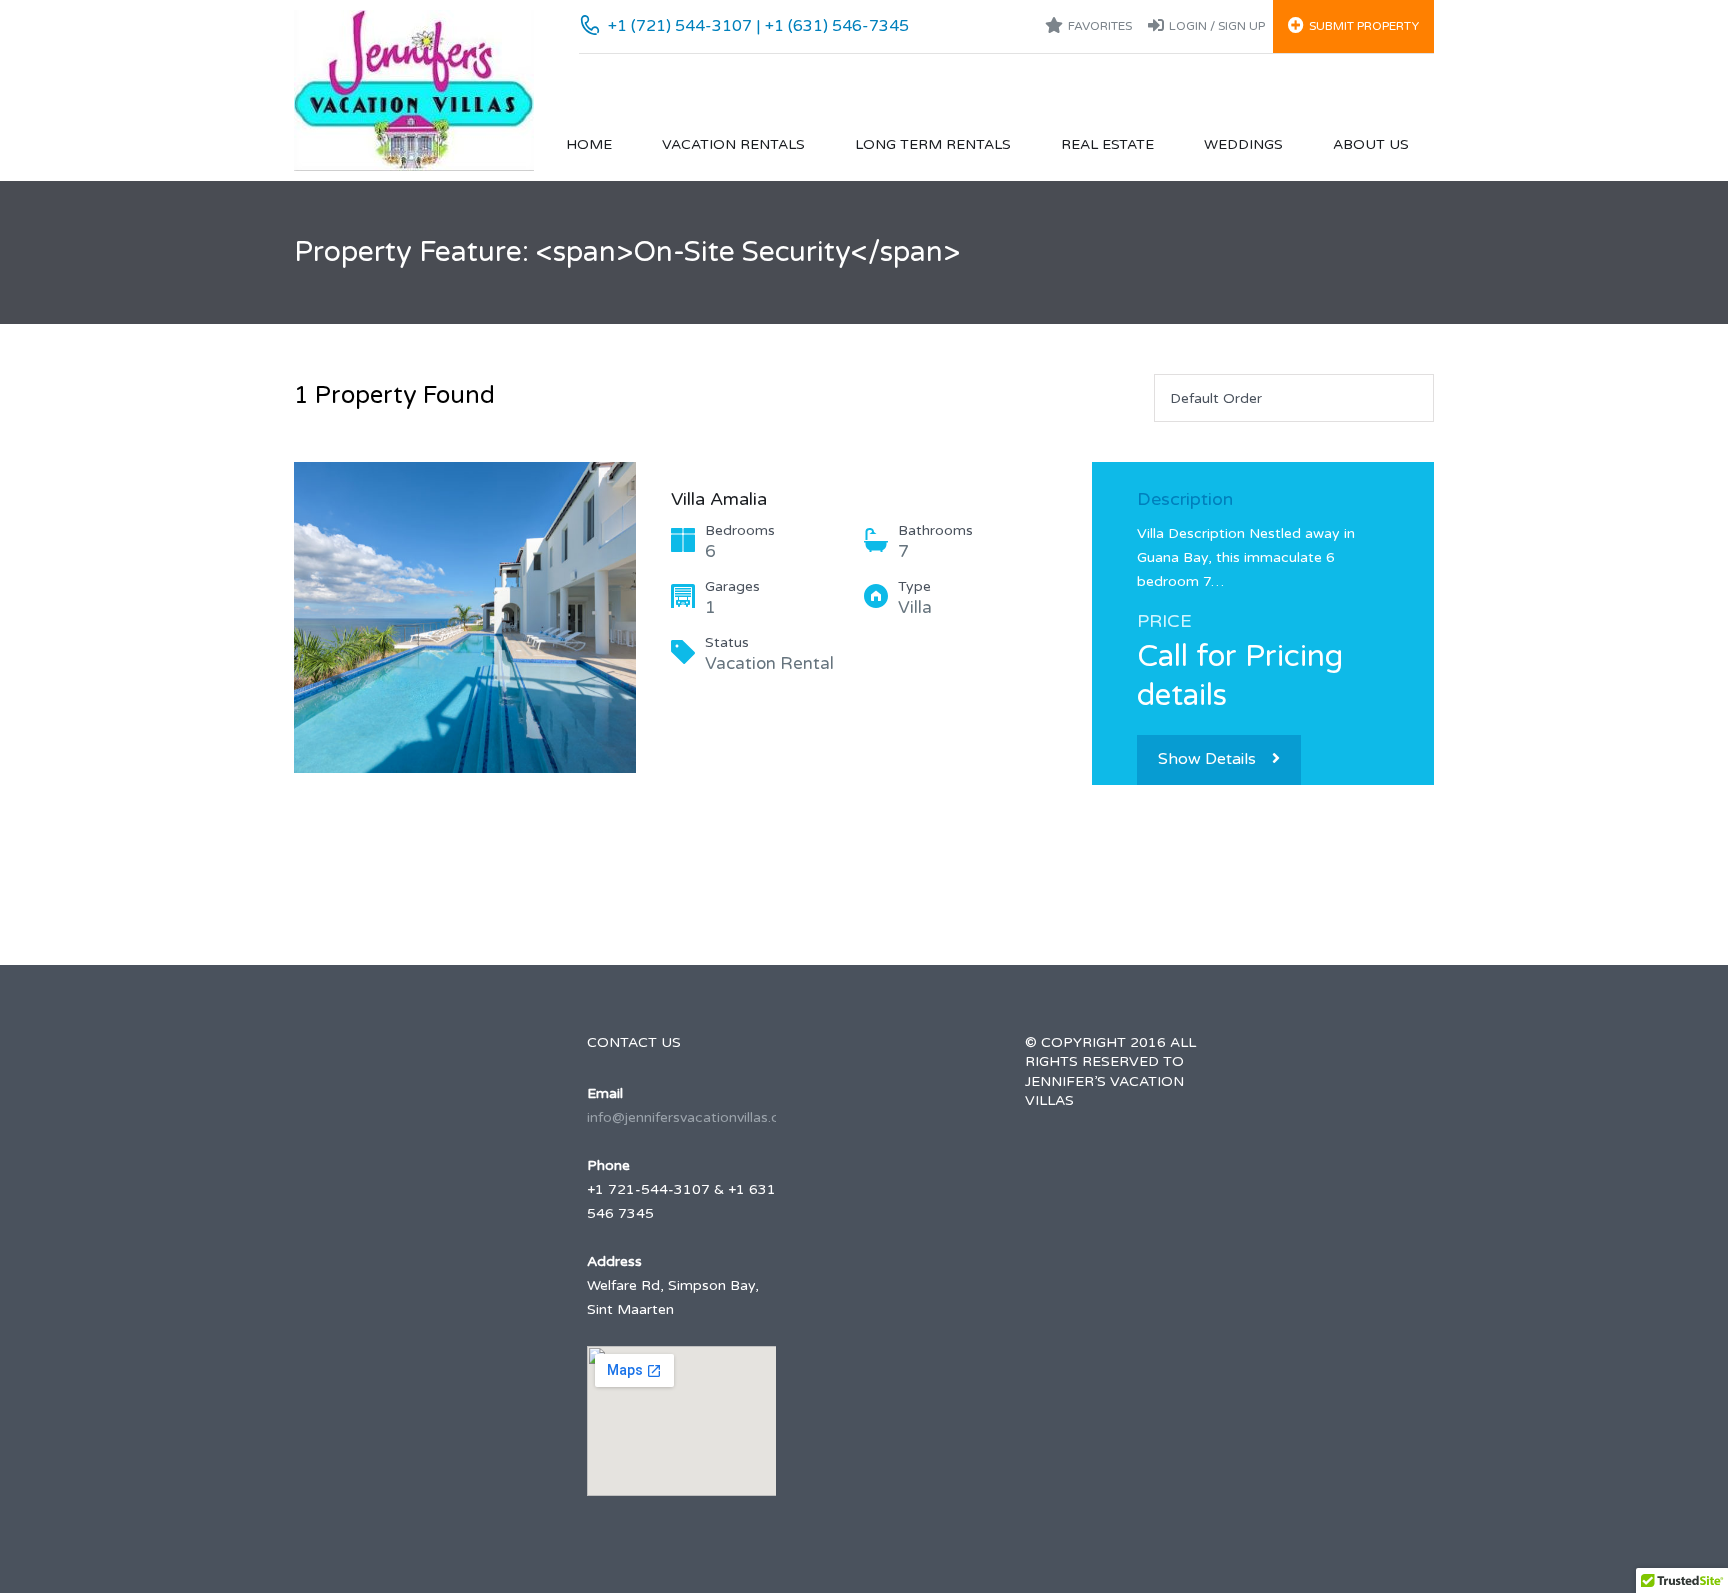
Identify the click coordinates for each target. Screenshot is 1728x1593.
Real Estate (1107, 144)
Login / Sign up (1217, 26)
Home (589, 144)
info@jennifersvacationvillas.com (694, 1117)
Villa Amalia (719, 499)
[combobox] (1294, 398)
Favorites (1100, 26)
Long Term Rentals (933, 144)
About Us (1371, 144)
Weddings (1243, 144)
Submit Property (1364, 26)
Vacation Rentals (733, 144)
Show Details (1207, 759)
